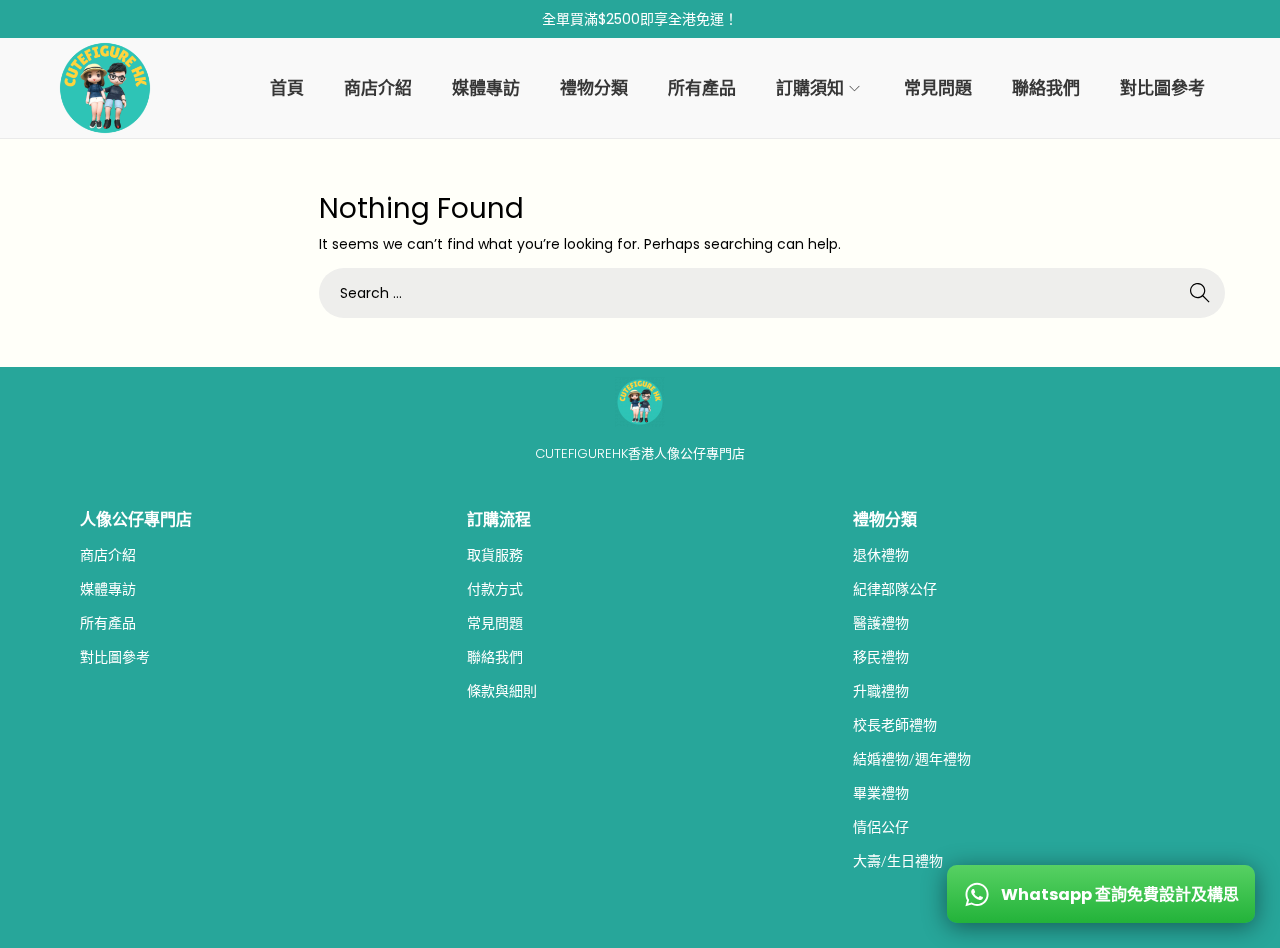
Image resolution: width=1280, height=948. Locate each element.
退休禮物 (881, 555)
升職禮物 (881, 691)
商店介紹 (108, 555)
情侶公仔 (881, 827)
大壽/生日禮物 (898, 861)
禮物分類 (885, 519)
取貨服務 (495, 555)
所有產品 (108, 623)
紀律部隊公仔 (895, 589)
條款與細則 (502, 691)
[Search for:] (772, 293)
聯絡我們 (495, 657)
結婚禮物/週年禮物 (912, 759)
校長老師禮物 (895, 725)
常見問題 (495, 623)
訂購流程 (499, 519)
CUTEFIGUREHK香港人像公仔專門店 (640, 453)
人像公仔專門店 (136, 519)
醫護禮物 (881, 623)
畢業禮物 (881, 793)
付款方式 (495, 589)
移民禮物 (881, 657)
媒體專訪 (108, 589)
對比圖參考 (115, 657)
